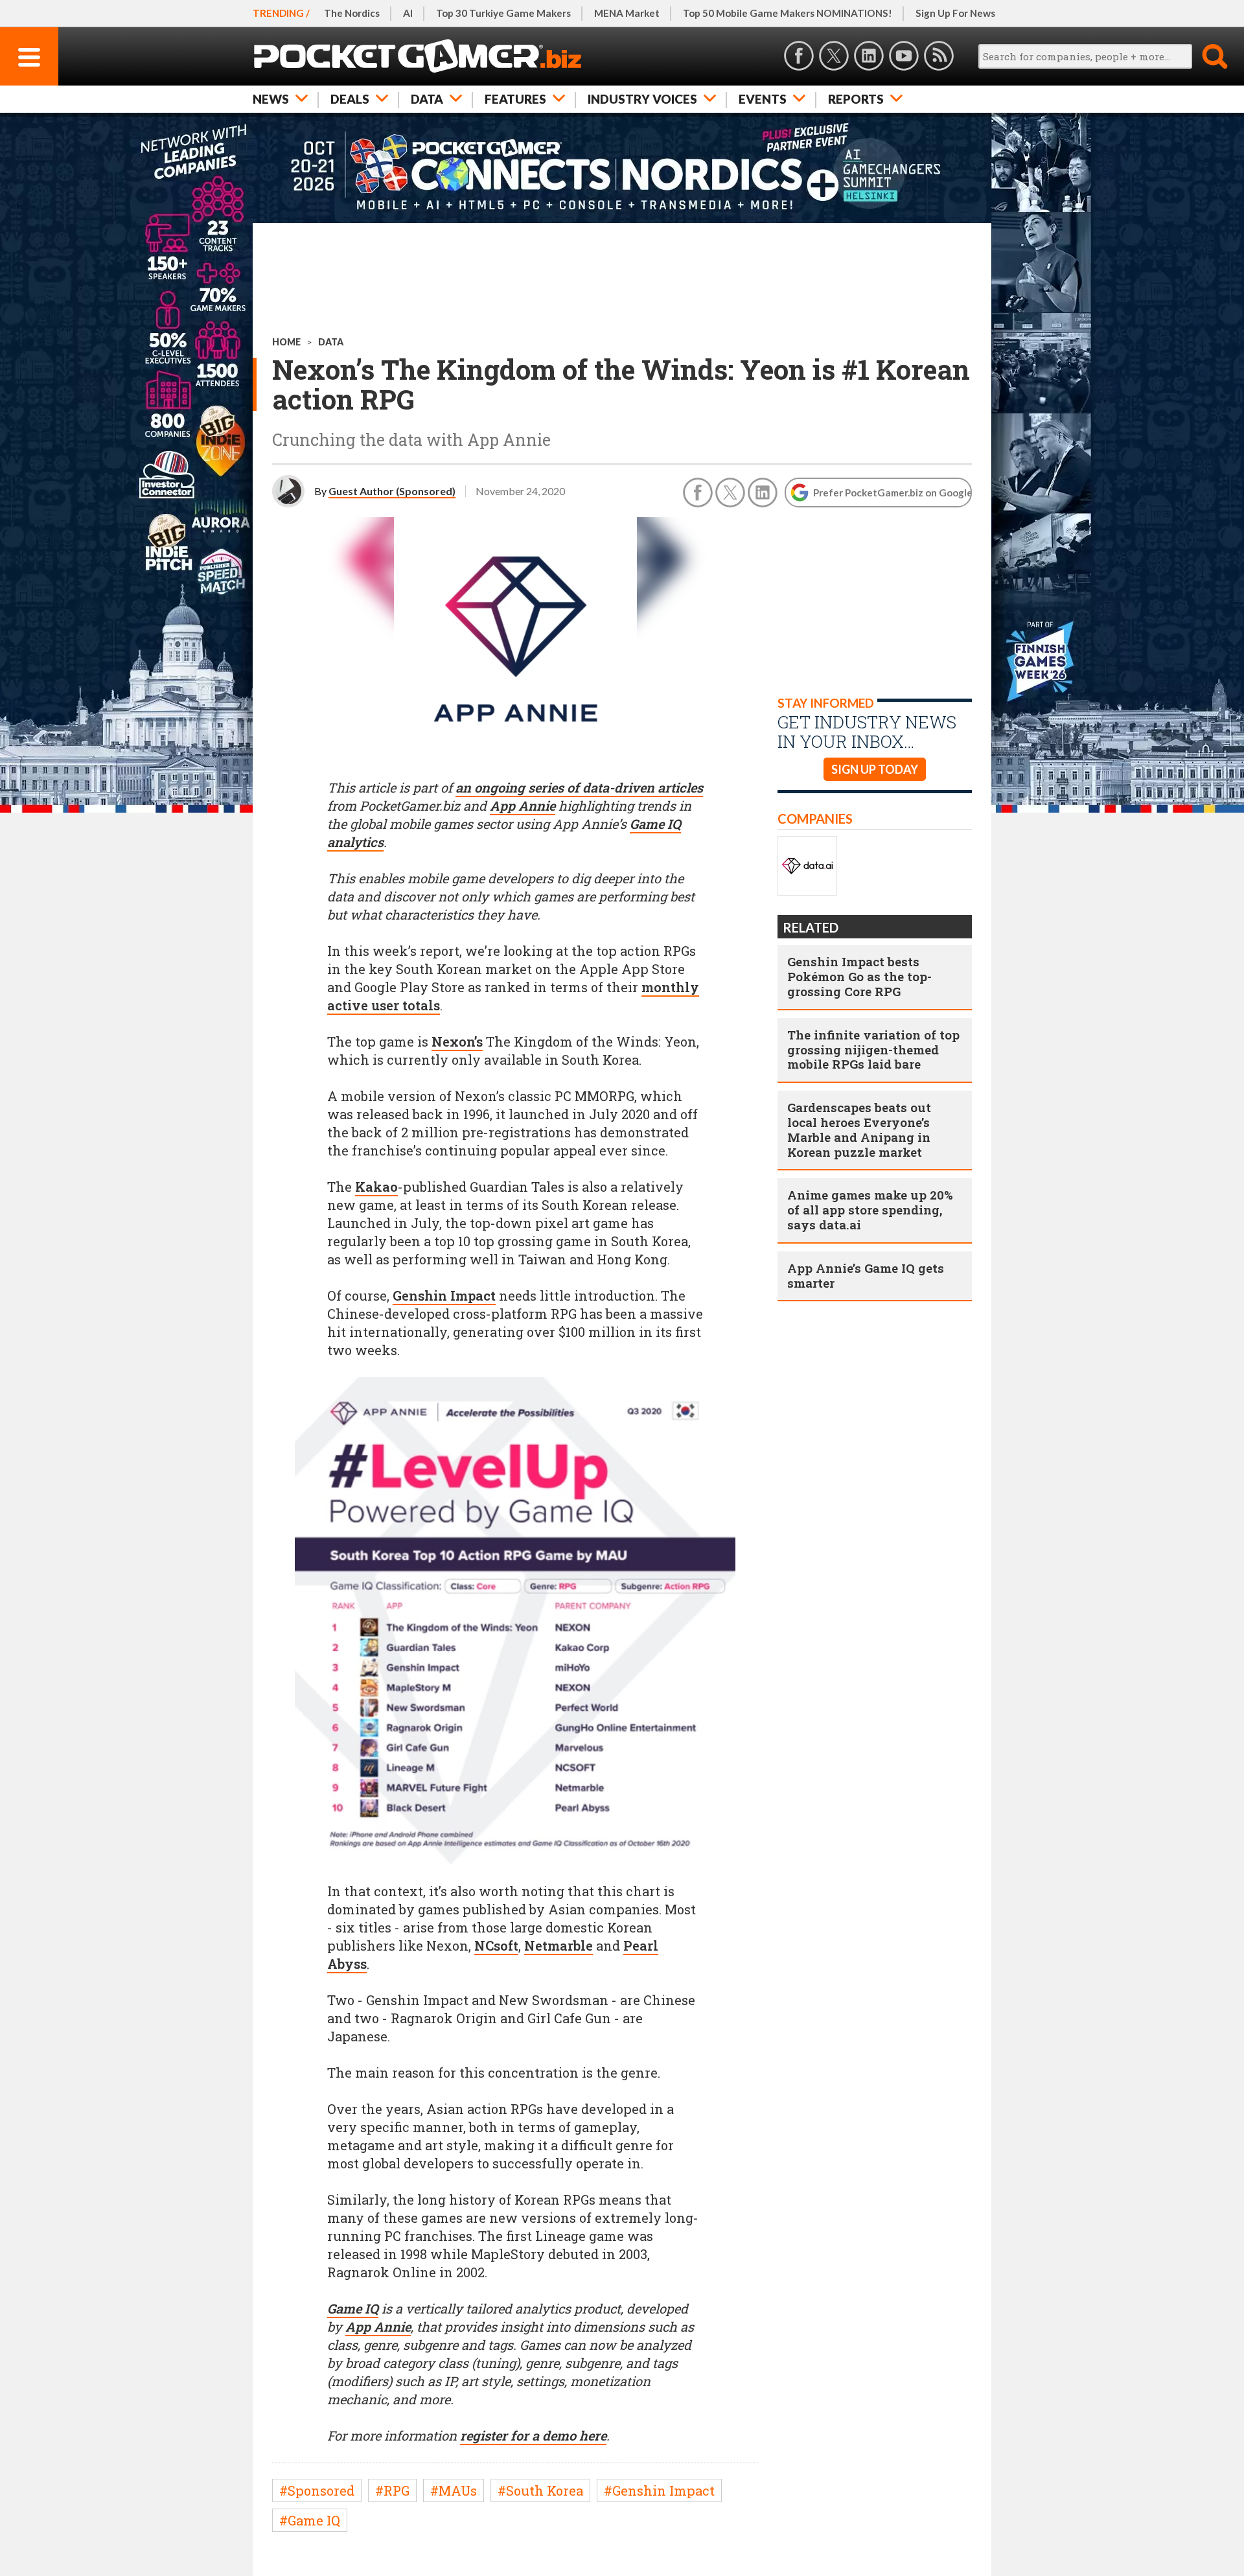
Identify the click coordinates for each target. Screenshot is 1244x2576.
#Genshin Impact (659, 2490)
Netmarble (559, 1945)
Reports (856, 99)
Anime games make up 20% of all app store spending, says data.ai (870, 1210)
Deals (350, 99)
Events (763, 99)
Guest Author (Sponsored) (392, 491)
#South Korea (540, 2490)
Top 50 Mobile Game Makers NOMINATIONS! (788, 13)
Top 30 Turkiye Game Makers (503, 13)
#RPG (392, 2490)
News (271, 99)
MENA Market (627, 13)
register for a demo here (533, 2435)
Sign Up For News (955, 13)
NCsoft (496, 1945)
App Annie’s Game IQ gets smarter (866, 1275)
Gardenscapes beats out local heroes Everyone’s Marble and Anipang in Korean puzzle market (859, 1129)
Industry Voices (642, 99)
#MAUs (454, 2490)
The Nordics (352, 13)
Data (427, 99)
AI (408, 13)
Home (286, 342)
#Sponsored (317, 2490)
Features (515, 99)
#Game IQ (310, 2520)
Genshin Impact (444, 1295)
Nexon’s (457, 1041)
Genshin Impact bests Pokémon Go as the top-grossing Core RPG (859, 976)
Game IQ (353, 2308)
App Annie (523, 806)
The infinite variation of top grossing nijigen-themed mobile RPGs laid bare (873, 1050)
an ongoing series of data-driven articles (579, 787)
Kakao (376, 1187)
